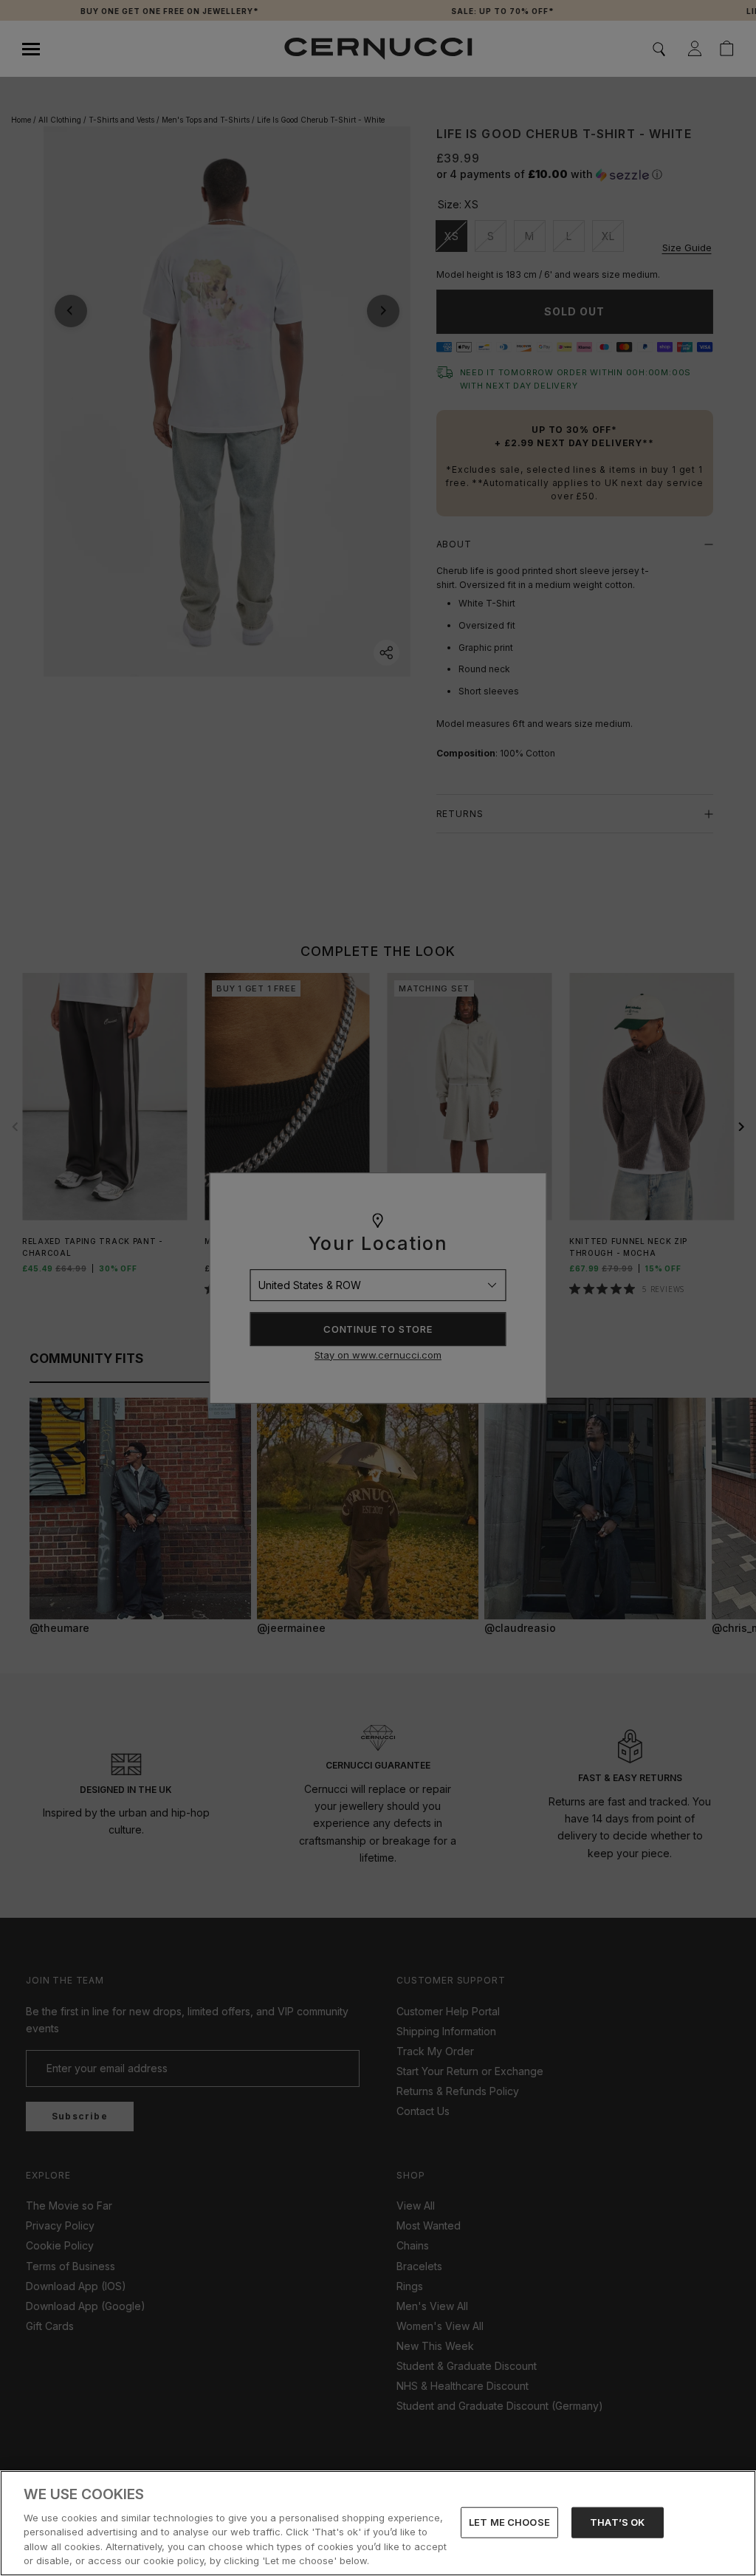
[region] (378, 2523)
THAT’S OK (617, 2522)
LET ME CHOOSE (509, 2522)
